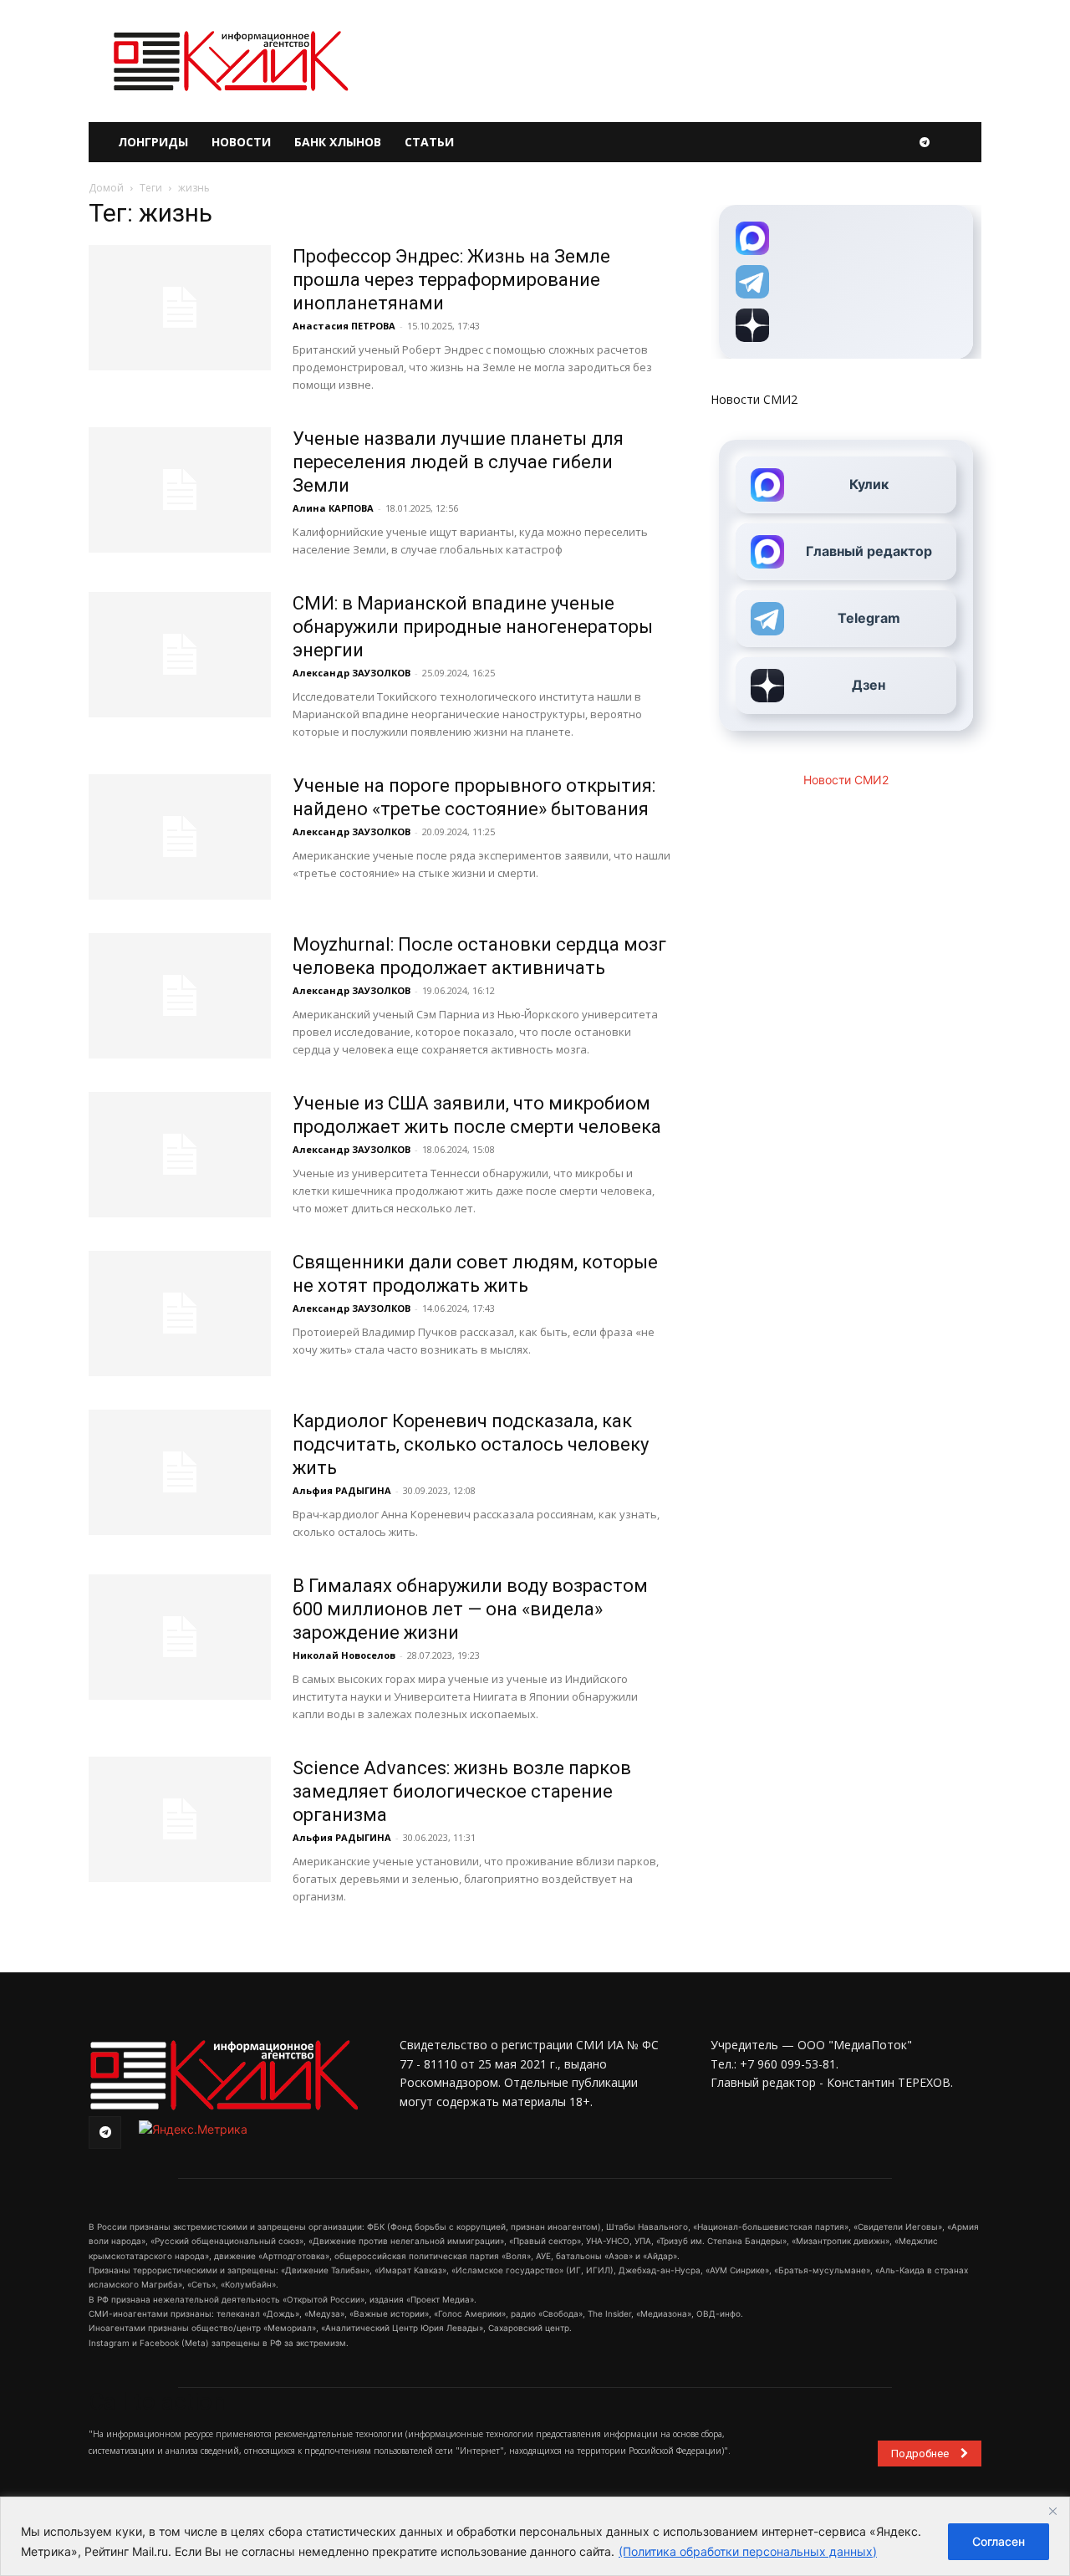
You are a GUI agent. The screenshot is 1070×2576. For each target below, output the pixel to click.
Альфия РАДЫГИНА (342, 1490)
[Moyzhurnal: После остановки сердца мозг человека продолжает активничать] (180, 996)
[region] (535, 2536)
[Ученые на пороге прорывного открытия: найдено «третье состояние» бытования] (180, 837)
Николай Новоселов (344, 1655)
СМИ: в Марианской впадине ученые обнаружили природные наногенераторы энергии (473, 627)
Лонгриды (153, 142)
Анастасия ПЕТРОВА (344, 326)
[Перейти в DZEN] (846, 325)
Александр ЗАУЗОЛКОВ (352, 673)
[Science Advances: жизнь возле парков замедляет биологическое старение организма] (180, 1819)
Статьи (429, 142)
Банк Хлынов (338, 142)
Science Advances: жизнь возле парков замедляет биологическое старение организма (462, 1791)
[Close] (1052, 2511)
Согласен (999, 2541)
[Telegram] (925, 142)
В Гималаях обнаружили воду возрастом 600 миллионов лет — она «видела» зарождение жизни (470, 1609)
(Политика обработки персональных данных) (748, 2551)
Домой (106, 188)
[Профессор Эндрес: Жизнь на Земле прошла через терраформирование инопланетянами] (180, 308)
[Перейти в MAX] (846, 238)
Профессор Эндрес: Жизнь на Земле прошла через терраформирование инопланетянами (451, 280)
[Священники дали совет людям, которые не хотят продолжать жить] (180, 1314)
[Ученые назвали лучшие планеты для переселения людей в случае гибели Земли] (180, 490)
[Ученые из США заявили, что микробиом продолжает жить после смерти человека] (180, 1155)
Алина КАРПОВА (333, 508)
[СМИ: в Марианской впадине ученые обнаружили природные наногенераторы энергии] (180, 655)
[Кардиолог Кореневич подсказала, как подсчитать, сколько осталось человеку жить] (180, 1472)
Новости (241, 142)
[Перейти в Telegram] (846, 282)
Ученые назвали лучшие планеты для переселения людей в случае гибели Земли (458, 462)
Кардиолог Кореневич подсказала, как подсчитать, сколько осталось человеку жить (471, 1444)
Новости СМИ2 (754, 399)
